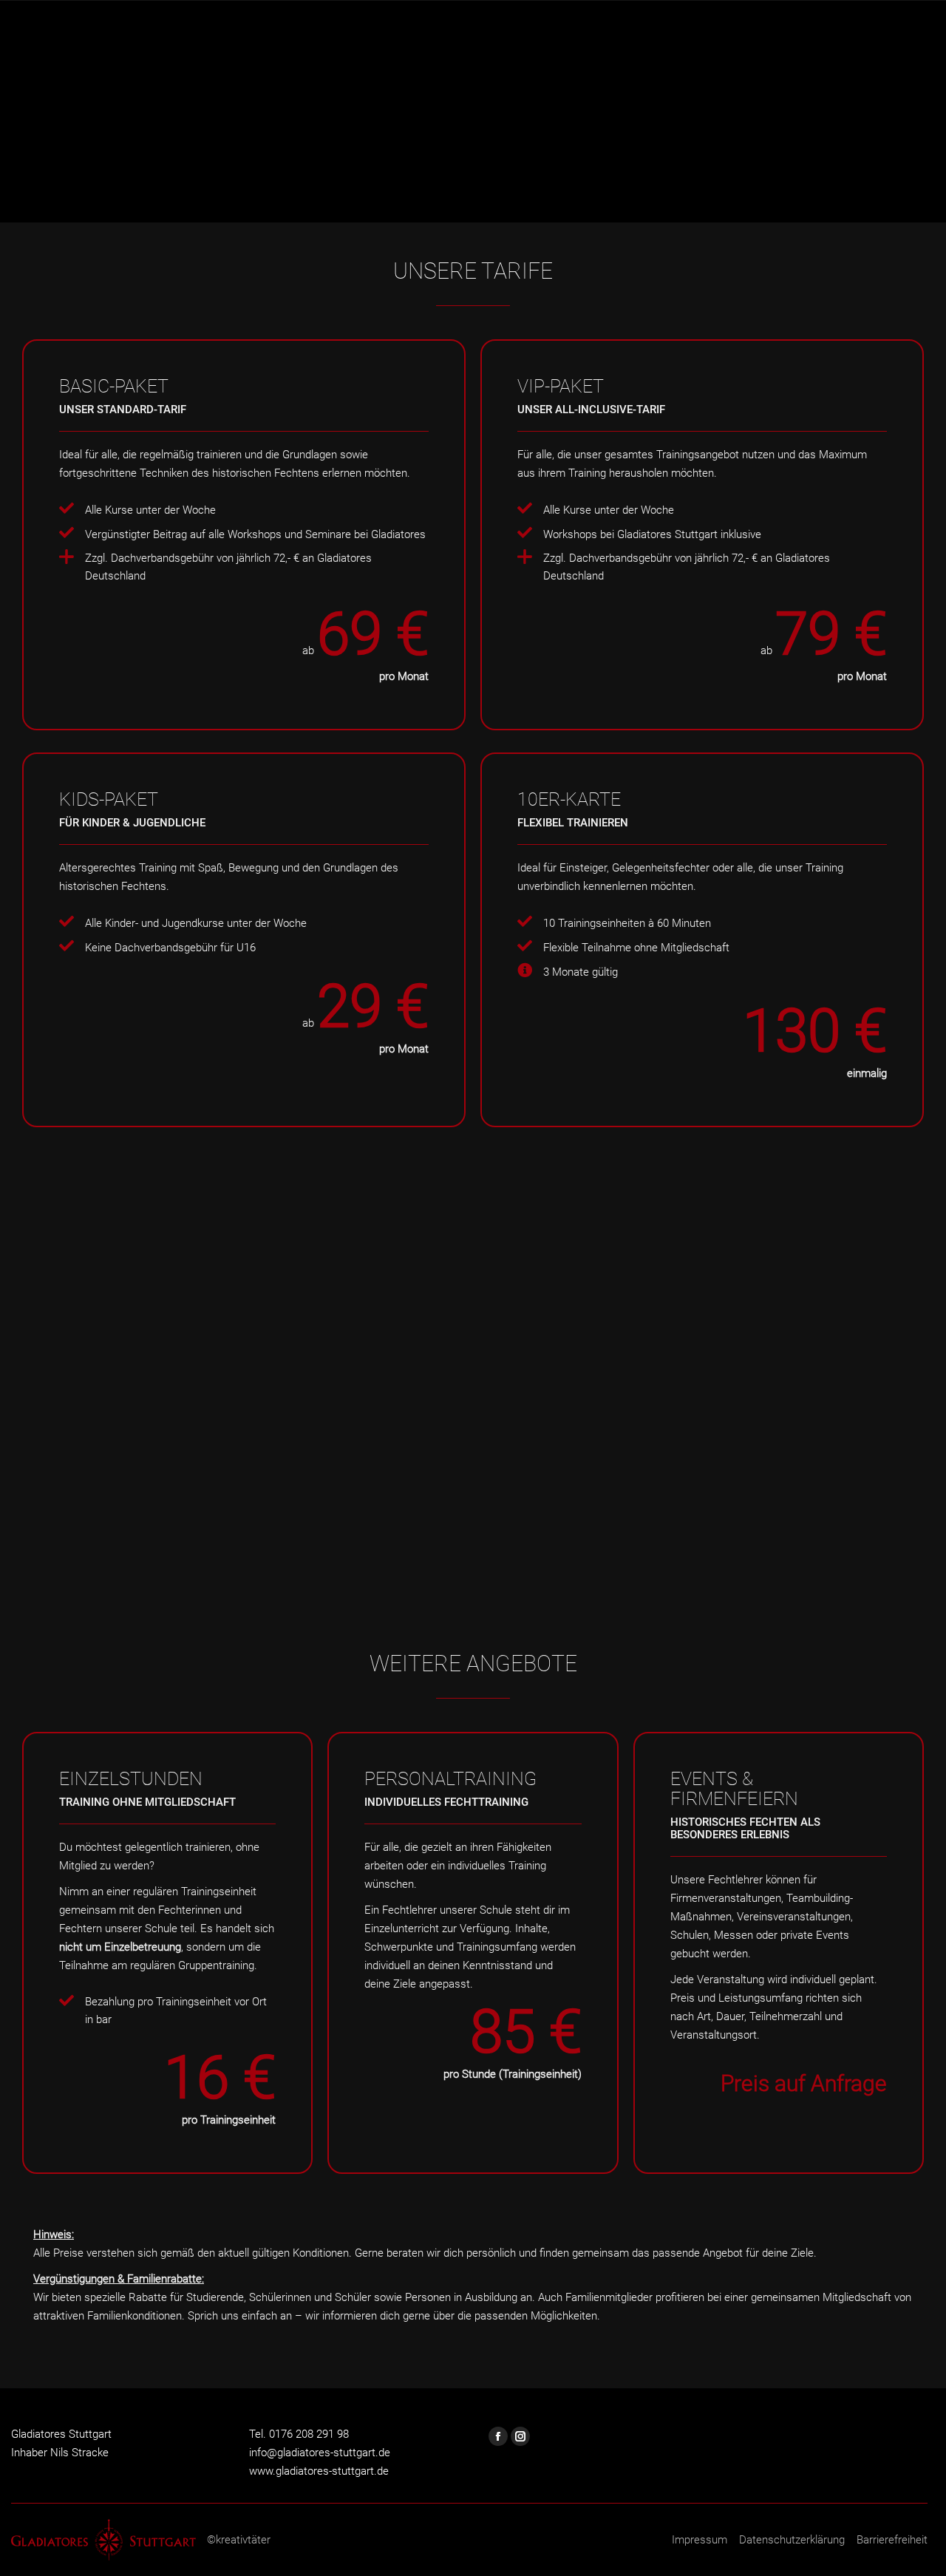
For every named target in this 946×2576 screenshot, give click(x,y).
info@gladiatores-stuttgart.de (320, 2453)
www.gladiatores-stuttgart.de (319, 2471)
